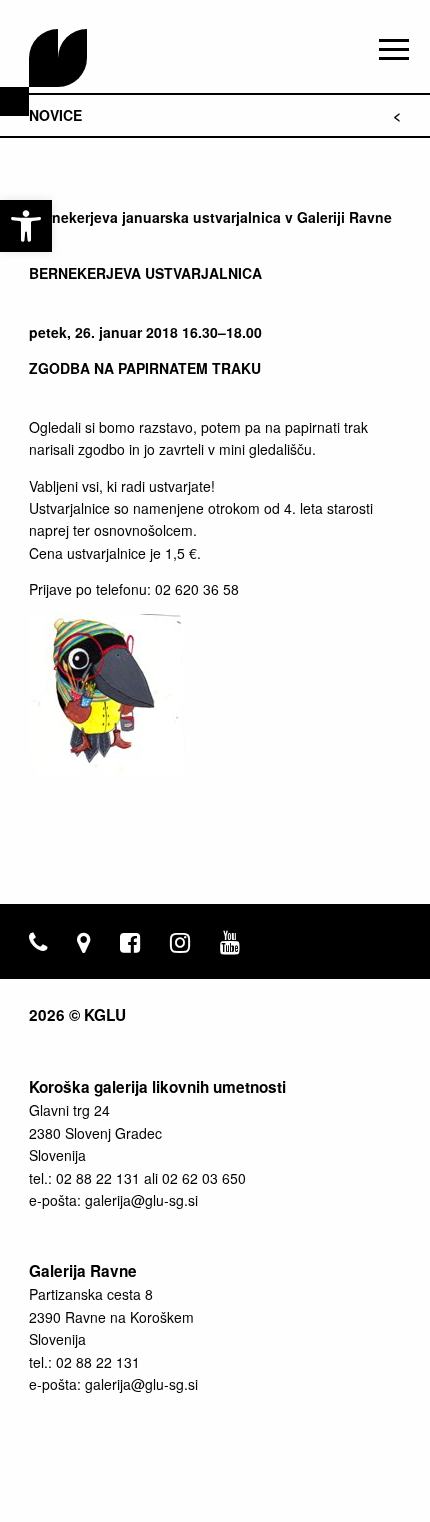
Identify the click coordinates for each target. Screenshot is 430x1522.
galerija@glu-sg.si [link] (141, 1200)
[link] (26, 226)
